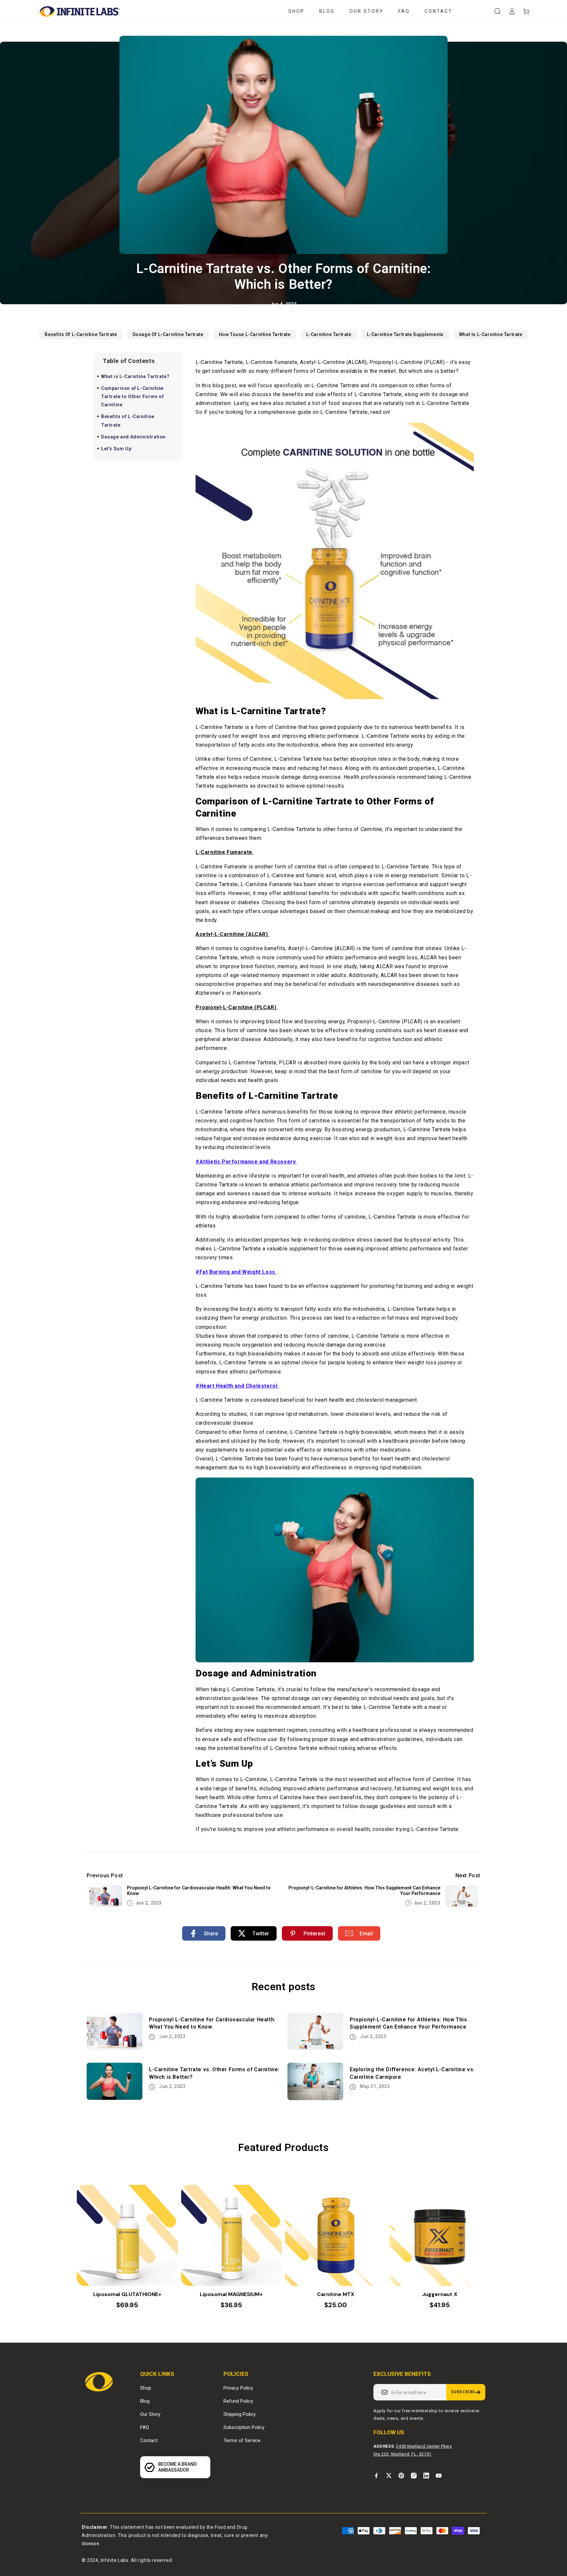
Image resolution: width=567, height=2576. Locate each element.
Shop (146, 2388)
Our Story (150, 2414)
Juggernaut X (440, 2294)
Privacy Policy (238, 2388)
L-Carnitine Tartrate (329, 334)
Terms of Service (242, 2440)
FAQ (145, 2427)
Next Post (468, 1875)
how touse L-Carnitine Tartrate (255, 334)
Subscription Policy (244, 2427)
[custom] (376, 2476)
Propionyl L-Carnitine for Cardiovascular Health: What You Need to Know (199, 1891)
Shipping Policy (240, 2414)
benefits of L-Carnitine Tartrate (81, 334)
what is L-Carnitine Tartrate (491, 334)
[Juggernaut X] (440, 2235)
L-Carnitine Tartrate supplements (405, 334)
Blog (145, 2401)
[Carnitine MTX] (336, 2235)
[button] (497, 11)
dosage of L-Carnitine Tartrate (168, 334)
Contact (149, 2440)
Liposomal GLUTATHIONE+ (127, 2294)
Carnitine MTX (336, 2294)
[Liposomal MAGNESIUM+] (232, 2235)
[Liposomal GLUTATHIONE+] (127, 2235)
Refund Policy (238, 2401)
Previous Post (105, 1875)
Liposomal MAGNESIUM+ (231, 2294)
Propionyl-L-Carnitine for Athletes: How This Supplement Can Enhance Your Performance (364, 1891)
